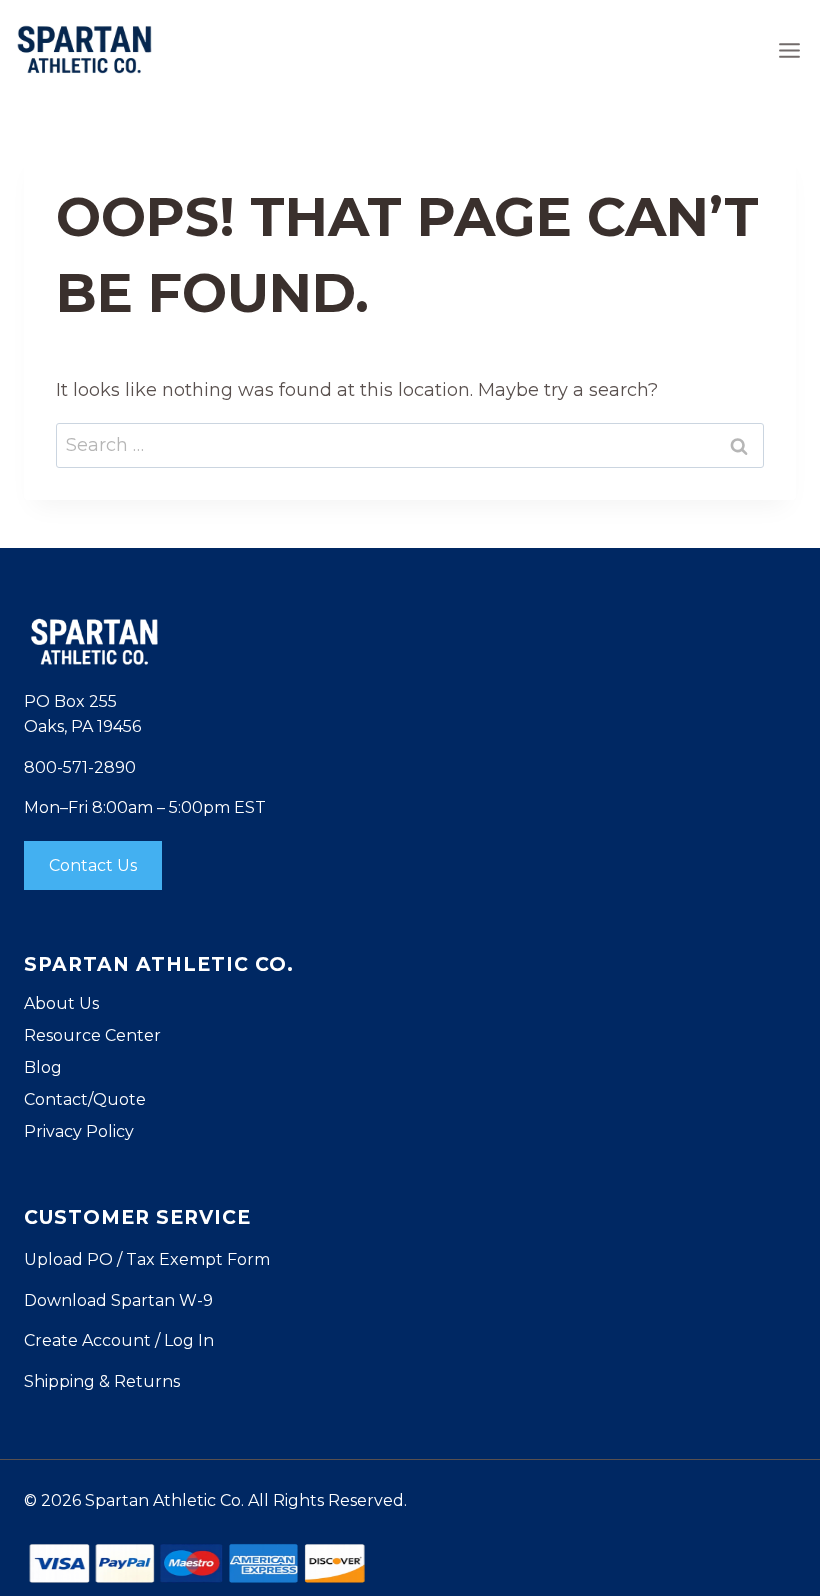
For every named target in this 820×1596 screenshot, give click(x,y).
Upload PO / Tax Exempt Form (147, 1259)
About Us (61, 1003)
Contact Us (93, 865)
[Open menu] (789, 50)
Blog (43, 1067)
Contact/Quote (85, 1099)
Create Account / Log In (119, 1340)
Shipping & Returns (102, 1381)
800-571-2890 (80, 767)
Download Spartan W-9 (118, 1300)
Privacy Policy (79, 1131)
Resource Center (92, 1035)
